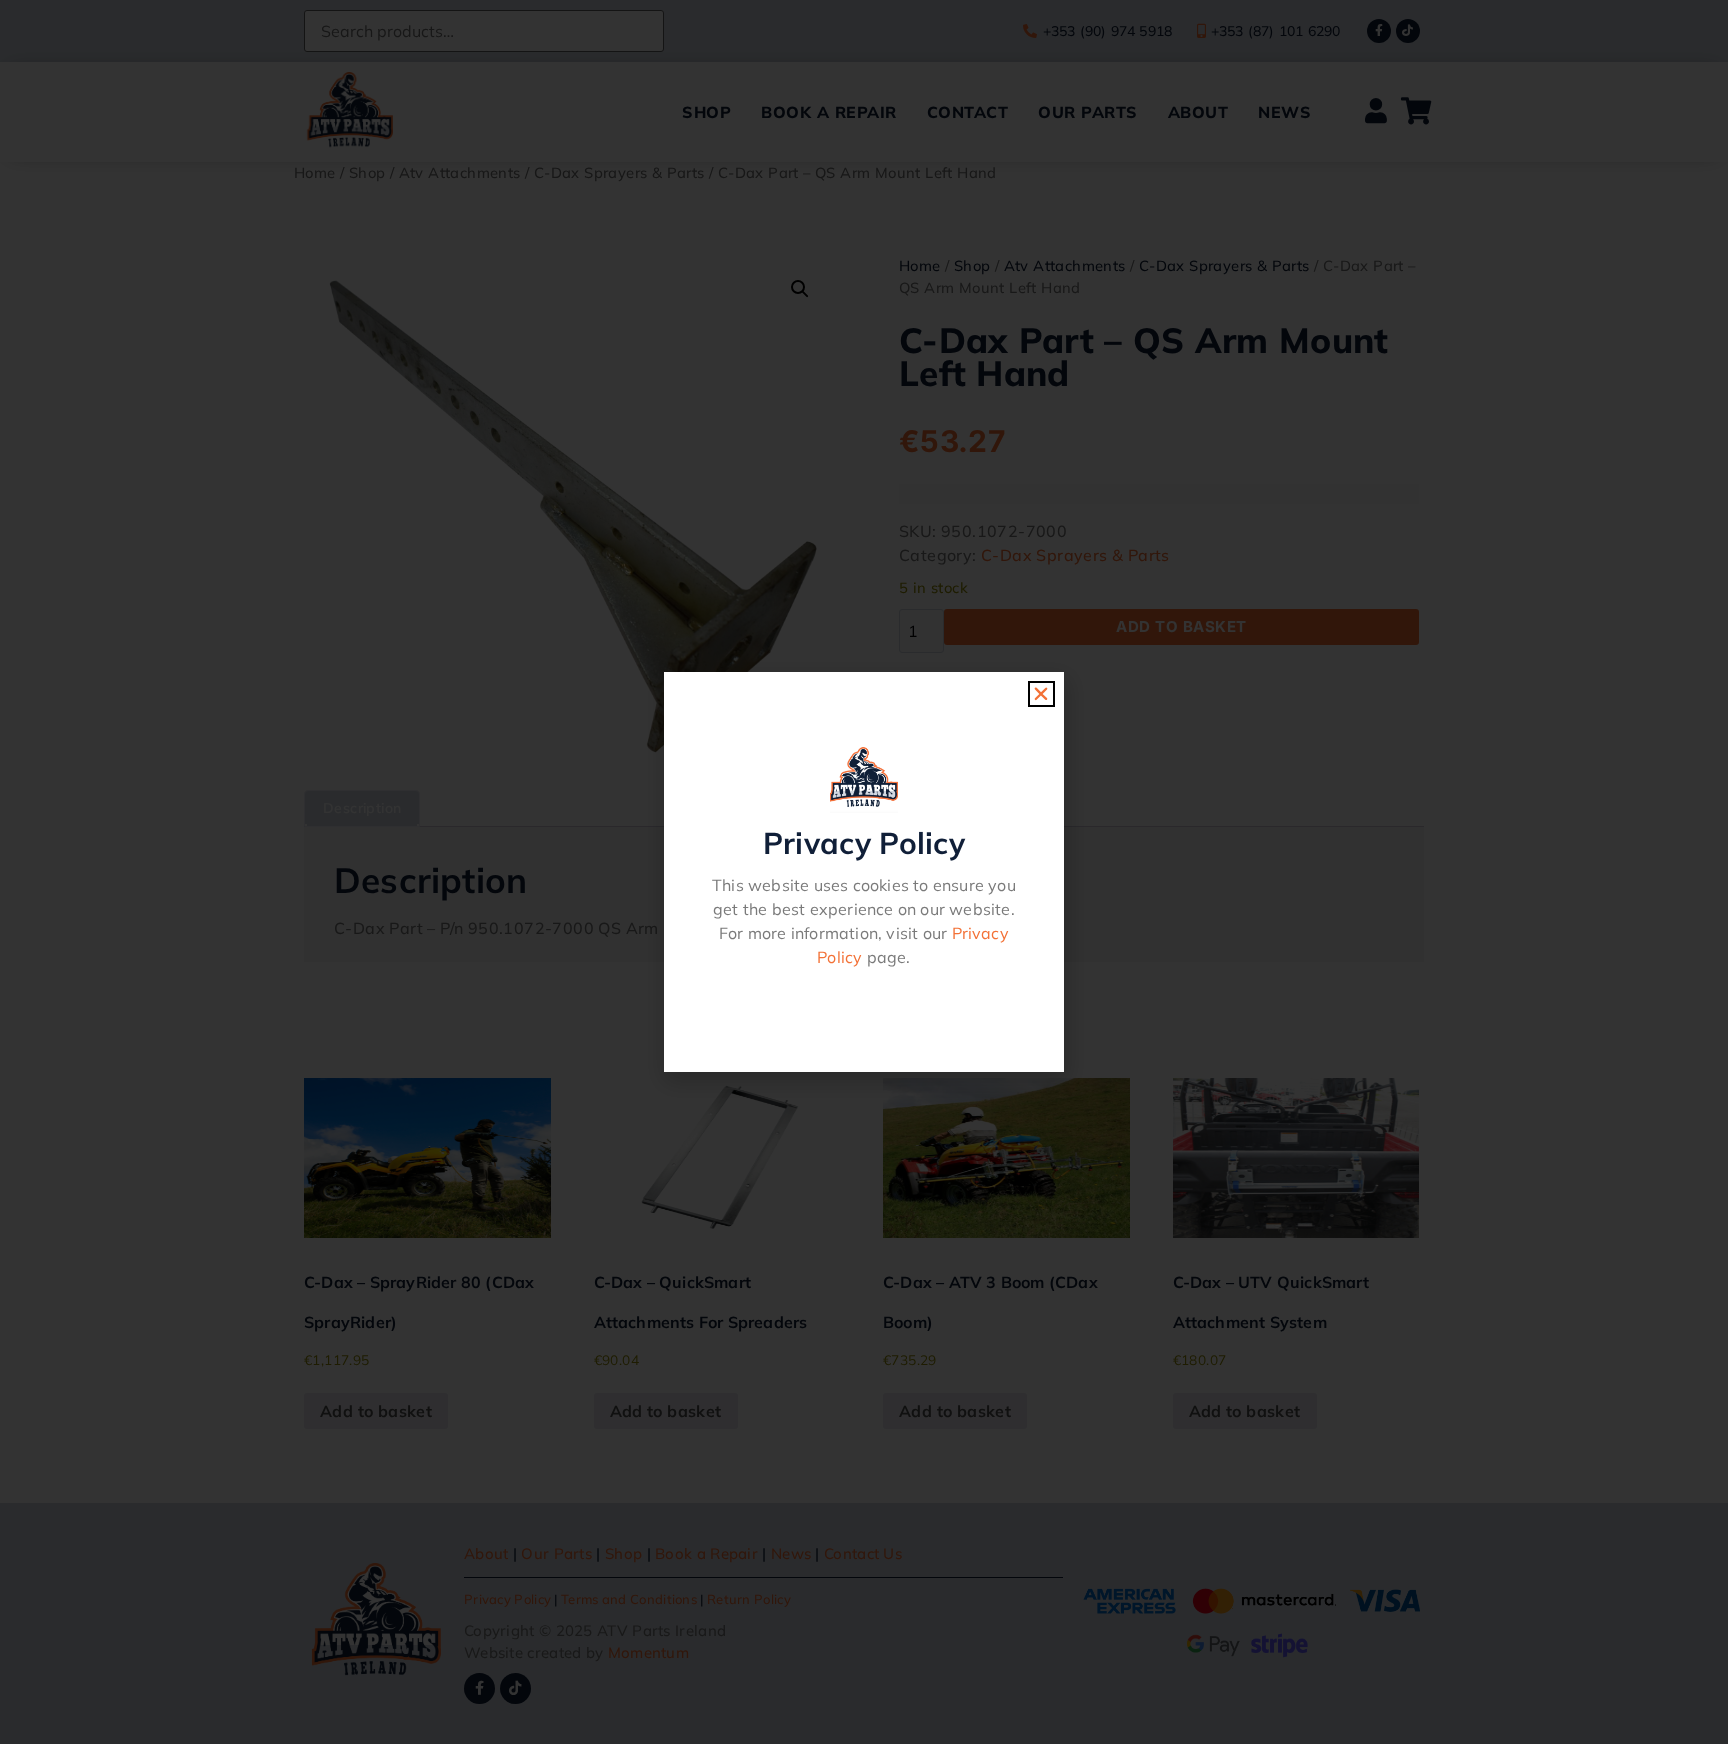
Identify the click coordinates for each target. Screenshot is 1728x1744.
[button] (1041, 694)
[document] (864, 872)
